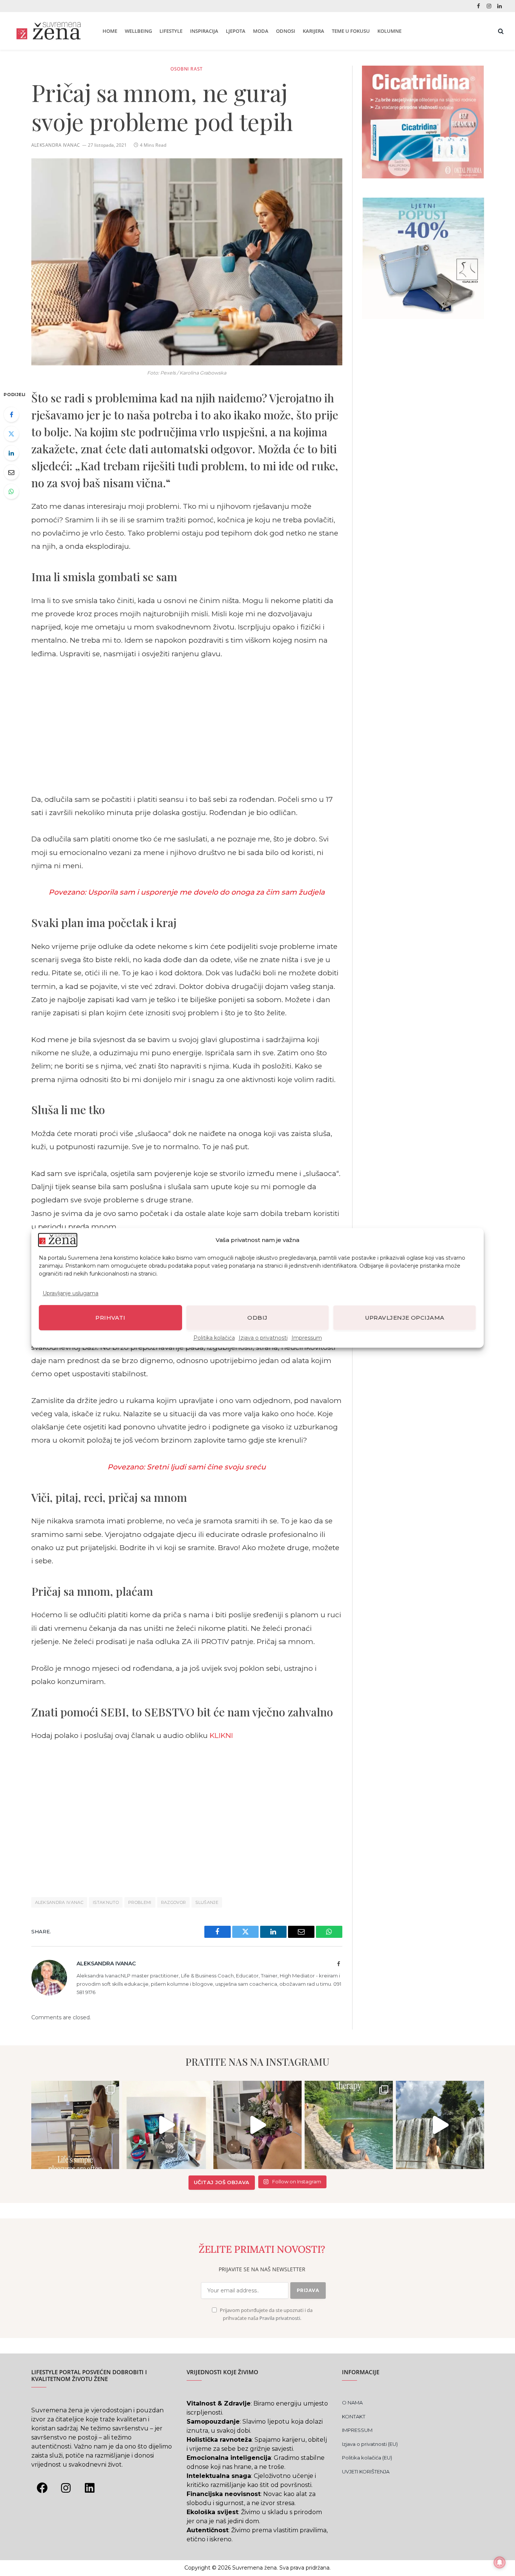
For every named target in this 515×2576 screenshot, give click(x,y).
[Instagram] (66, 2488)
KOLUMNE (389, 31)
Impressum (307, 1338)
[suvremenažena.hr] (48, 31)
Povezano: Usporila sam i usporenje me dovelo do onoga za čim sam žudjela (187, 892)
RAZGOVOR (174, 1902)
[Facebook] (11, 414)
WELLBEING (138, 31)
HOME (110, 31)
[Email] (11, 472)
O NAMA (352, 2403)
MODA (261, 31)
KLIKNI (221, 1735)
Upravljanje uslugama (71, 1294)
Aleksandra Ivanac (56, 145)
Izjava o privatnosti (263, 1338)
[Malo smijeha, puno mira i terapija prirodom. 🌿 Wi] (349, 2125)
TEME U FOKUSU (351, 31)
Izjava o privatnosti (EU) (370, 2444)
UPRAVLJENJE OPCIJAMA (405, 1318)
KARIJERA (313, 31)
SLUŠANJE (207, 1902)
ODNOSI (286, 31)
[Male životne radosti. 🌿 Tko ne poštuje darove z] (75, 2125)
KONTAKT (354, 2416)
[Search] (500, 31)
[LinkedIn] (11, 453)
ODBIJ (257, 1318)
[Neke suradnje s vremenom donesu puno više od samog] (257, 2125)
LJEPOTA (236, 31)
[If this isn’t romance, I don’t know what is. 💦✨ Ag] (440, 2125)
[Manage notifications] (500, 2562)
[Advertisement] (187, 726)
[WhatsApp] (11, 491)
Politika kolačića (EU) (367, 2458)
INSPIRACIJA (204, 31)
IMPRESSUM (357, 2430)
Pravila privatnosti (280, 2318)
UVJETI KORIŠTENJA (366, 2472)
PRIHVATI (110, 1318)
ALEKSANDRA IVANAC (59, 1902)
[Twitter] (11, 434)
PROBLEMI (140, 1902)
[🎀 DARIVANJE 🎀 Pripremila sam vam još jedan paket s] (166, 2125)
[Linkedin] (90, 2488)
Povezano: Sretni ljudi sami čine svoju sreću (187, 1467)
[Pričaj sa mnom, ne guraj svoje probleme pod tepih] (187, 262)
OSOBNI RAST (187, 69)
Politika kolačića (214, 1338)
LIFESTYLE (171, 31)
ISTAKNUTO (106, 1902)
